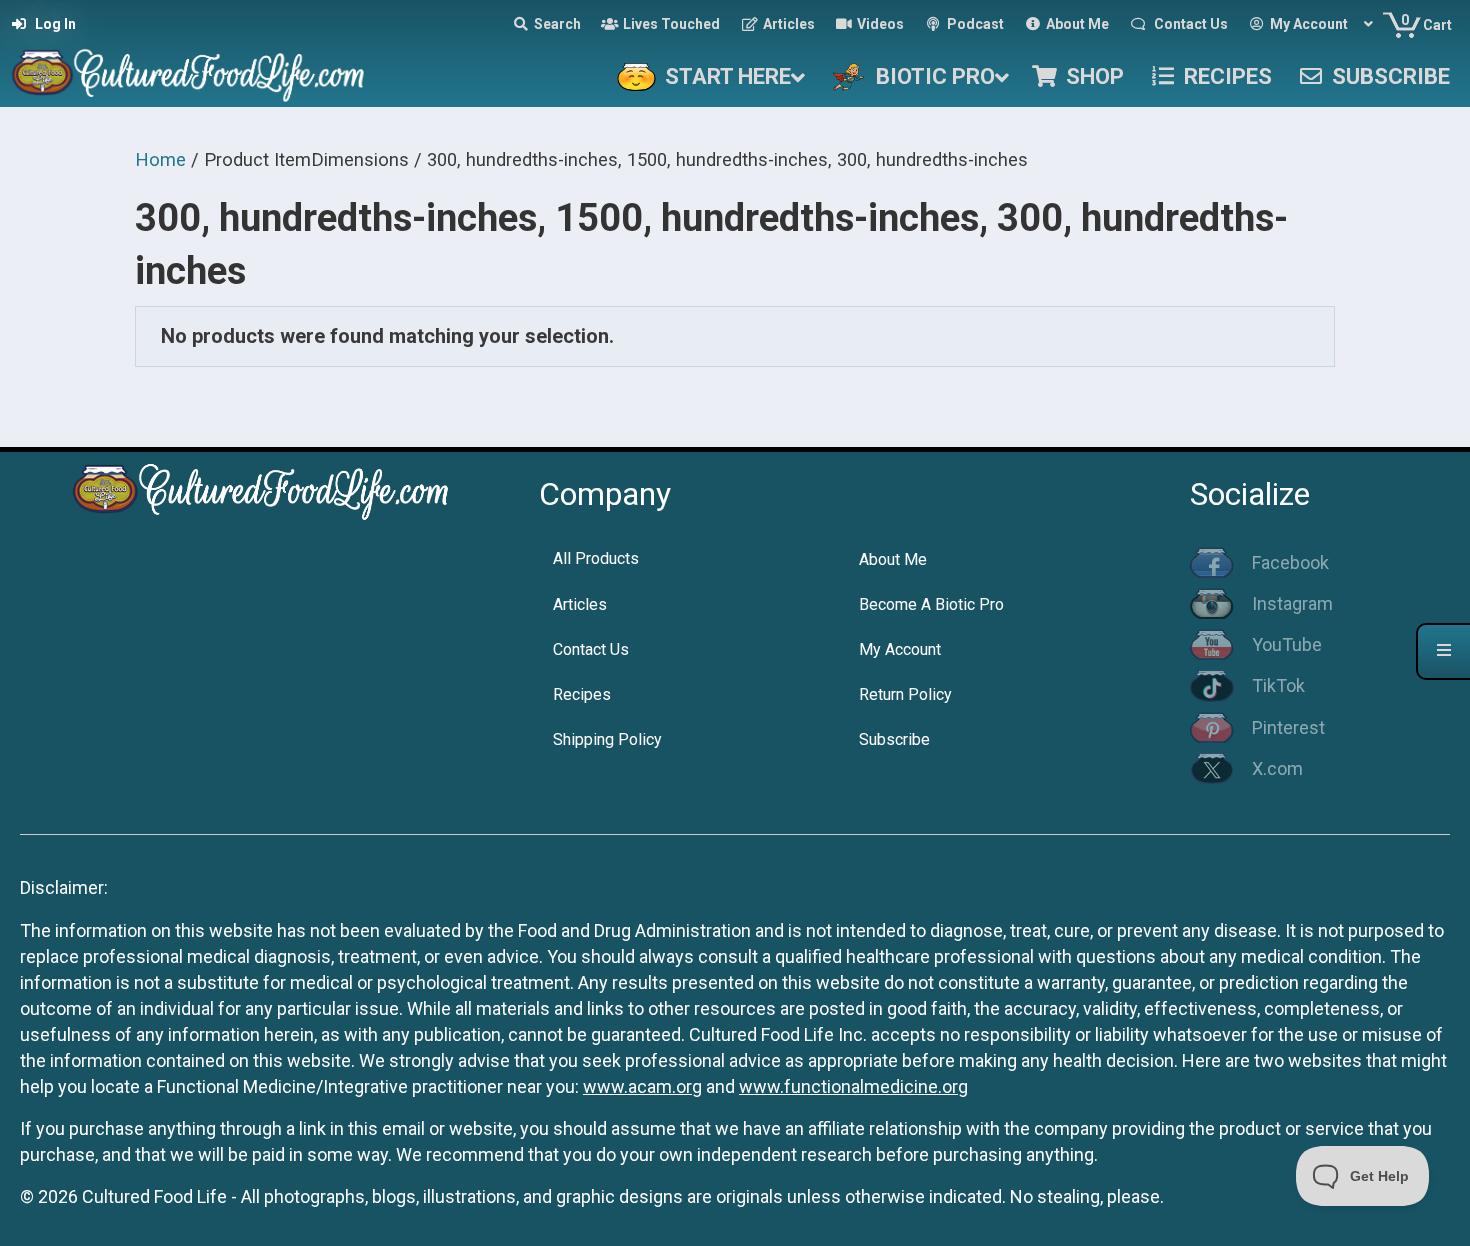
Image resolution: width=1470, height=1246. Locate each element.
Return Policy (905, 694)
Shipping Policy (607, 739)
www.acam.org (642, 1086)
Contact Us (591, 649)
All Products (596, 558)
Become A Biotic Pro (931, 604)
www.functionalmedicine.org (853, 1086)
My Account (900, 649)
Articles (580, 604)
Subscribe (894, 739)
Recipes (582, 694)
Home (160, 159)
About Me (893, 559)
